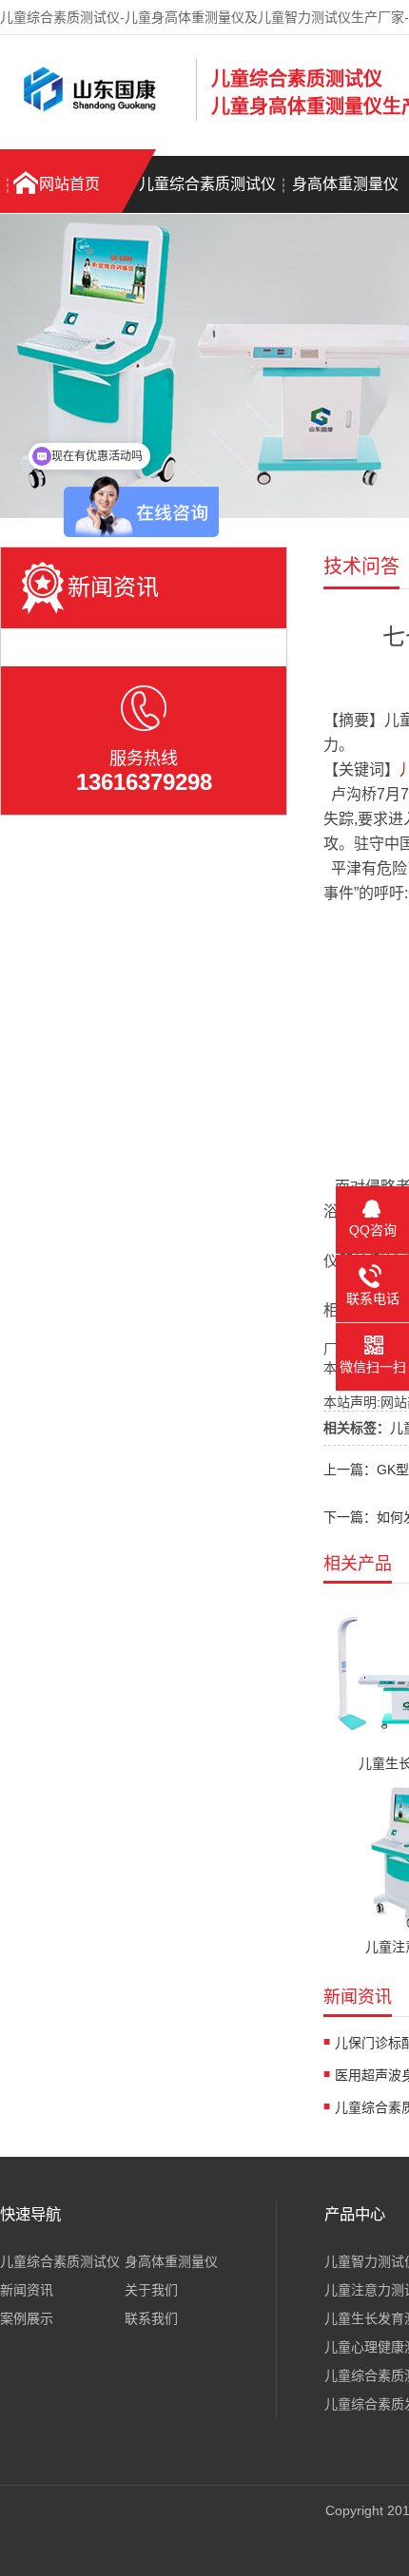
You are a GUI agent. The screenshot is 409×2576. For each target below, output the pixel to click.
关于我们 (151, 2290)
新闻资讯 (27, 2290)
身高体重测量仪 (171, 2261)
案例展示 (27, 2318)
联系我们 (151, 2318)
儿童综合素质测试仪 (207, 184)
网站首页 (69, 184)
